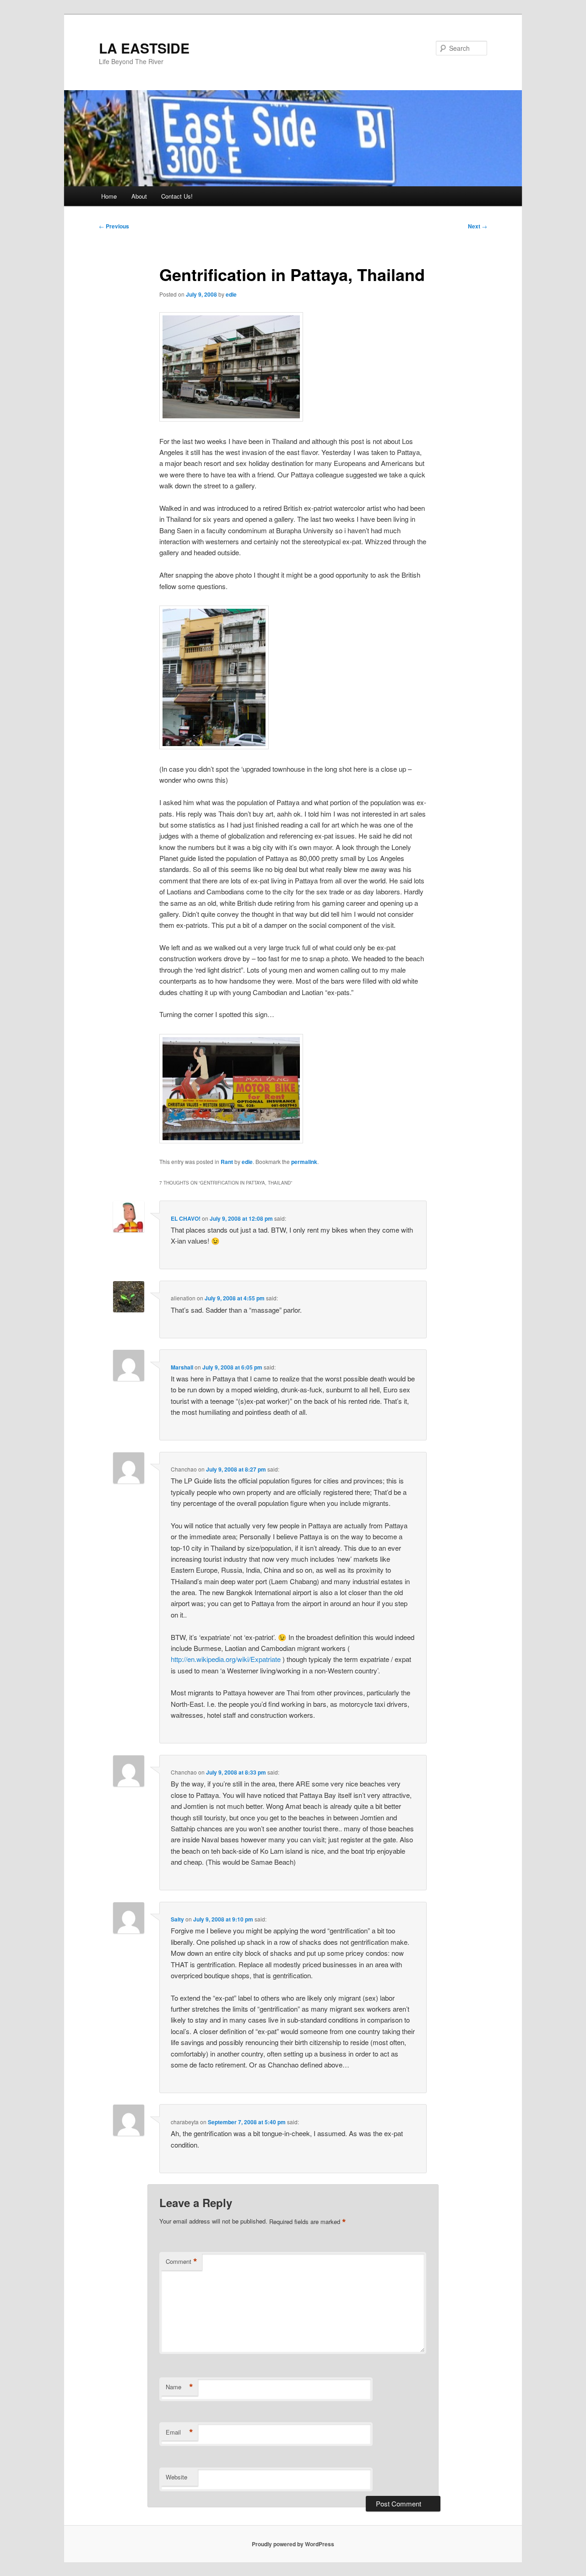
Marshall (182, 1367)
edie (231, 294)
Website (176, 2477)
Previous (114, 226)
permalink (304, 1162)
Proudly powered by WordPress (293, 2544)
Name (179, 2387)
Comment (182, 2262)
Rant (227, 1162)
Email (179, 2432)
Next (477, 226)
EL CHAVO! (186, 1218)
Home (109, 196)
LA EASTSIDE (144, 48)
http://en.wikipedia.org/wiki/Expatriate (226, 1659)
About (139, 196)
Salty (177, 1919)
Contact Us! (177, 196)
